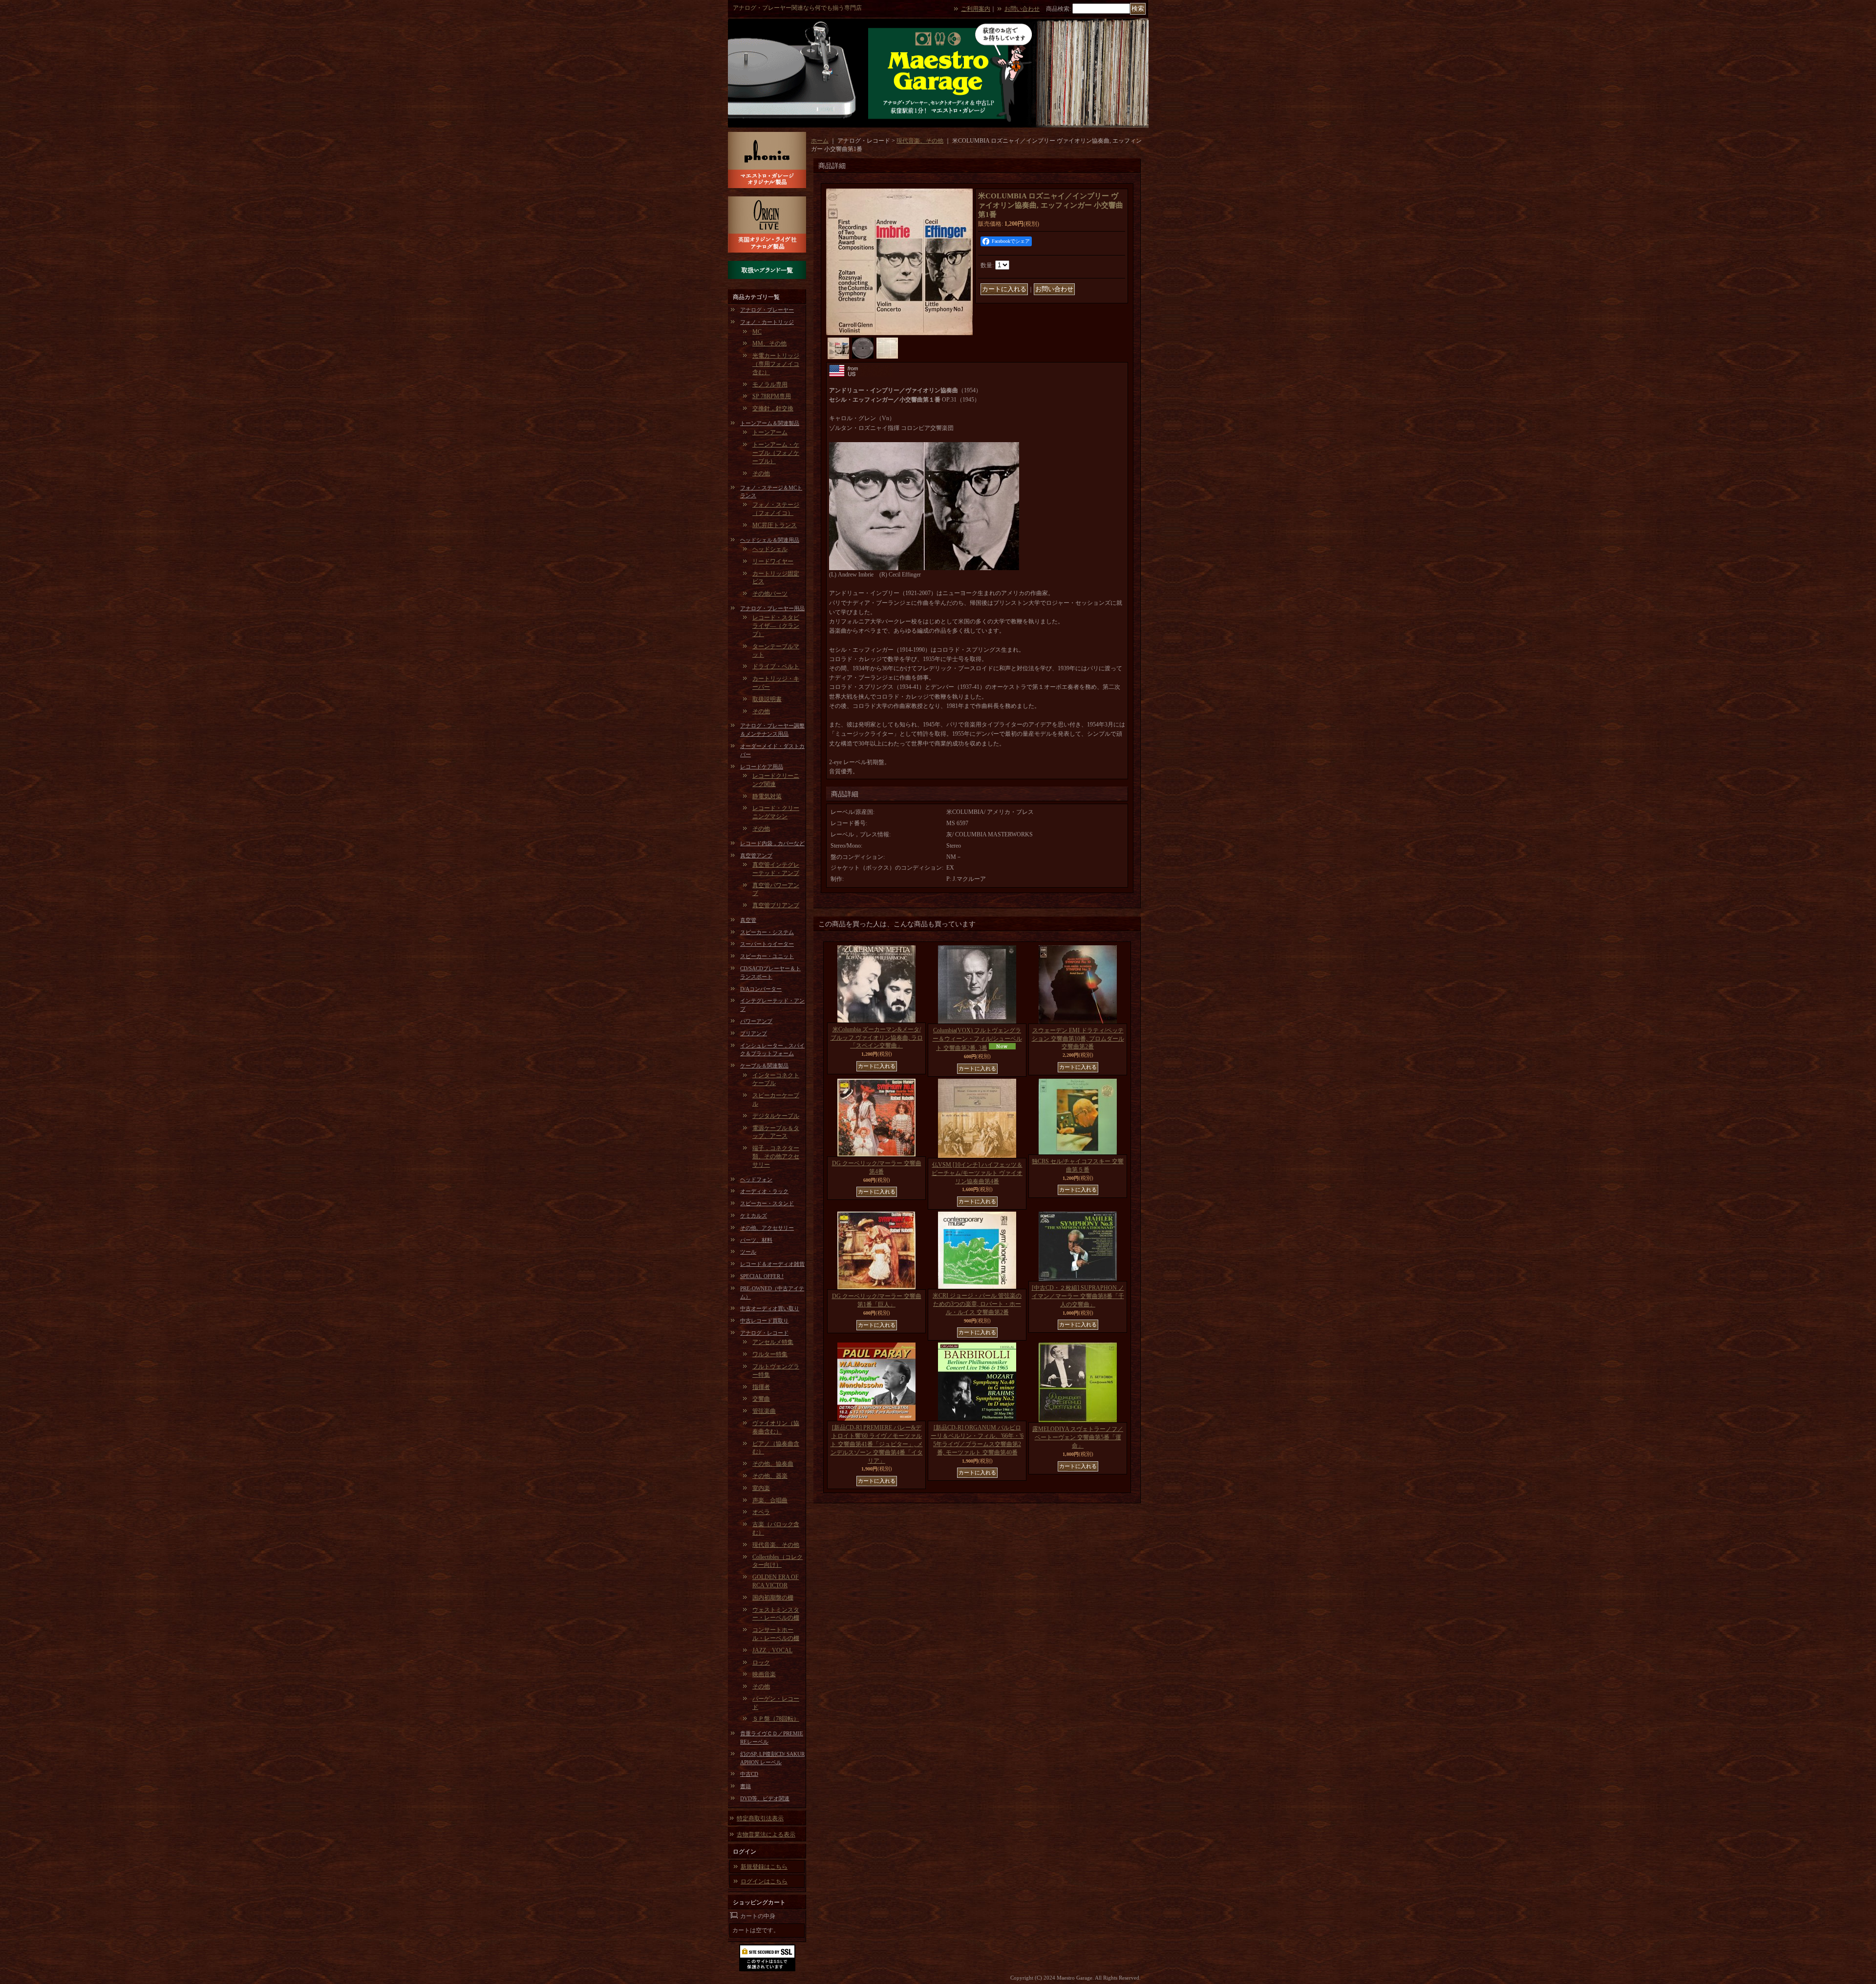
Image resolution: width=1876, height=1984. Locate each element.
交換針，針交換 (773, 408)
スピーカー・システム (767, 932)
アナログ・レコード (764, 1333)
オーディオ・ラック (764, 1191)
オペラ (761, 1512)
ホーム (820, 141)
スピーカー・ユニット (767, 956)
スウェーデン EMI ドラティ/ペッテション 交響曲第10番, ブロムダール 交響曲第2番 (1078, 1039)
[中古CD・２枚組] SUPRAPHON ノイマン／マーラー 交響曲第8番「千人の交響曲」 (1078, 1296)
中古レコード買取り (764, 1321)
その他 (761, 473)
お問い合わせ (1022, 9)
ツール (748, 1252)
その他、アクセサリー (767, 1228)
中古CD (749, 1774)
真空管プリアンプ (776, 905)
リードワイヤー (773, 561)
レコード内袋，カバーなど (772, 843)
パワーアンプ (756, 1021)
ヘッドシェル (770, 549)
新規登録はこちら (764, 1867)
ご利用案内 (976, 9)
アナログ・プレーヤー (767, 310)
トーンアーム (770, 432)
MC (757, 332)
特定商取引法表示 (760, 1818)
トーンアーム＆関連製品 (770, 423)
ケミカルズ (754, 1216)
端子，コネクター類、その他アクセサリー (776, 1156)
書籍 (746, 1786)
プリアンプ (754, 1033)
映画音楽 (764, 1674)
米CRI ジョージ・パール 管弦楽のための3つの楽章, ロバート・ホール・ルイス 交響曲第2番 (977, 1304)
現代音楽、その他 (776, 1545)
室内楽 (761, 1488)
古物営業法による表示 (766, 1835)
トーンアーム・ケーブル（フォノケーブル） (776, 453)
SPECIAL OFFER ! (762, 1276)
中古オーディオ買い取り (770, 1308)
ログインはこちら (764, 1881)
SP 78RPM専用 (772, 396)
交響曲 (761, 1399)
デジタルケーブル (776, 1116)
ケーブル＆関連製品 (764, 1066)
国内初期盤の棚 (773, 1598)
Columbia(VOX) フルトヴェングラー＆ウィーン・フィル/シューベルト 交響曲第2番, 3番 (977, 1039)
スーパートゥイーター (767, 944)
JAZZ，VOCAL (772, 1650)
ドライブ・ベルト (776, 666)
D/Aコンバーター (761, 989)
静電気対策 (767, 796)
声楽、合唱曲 (770, 1500)
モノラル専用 (770, 384)
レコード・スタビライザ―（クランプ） (776, 626)
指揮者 (761, 1387)
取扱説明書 (767, 699)
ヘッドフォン (756, 1179)
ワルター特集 (770, 1354)
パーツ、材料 (756, 1240)
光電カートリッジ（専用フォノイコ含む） (776, 364)
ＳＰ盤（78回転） (776, 1719)
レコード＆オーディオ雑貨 (772, 1264)
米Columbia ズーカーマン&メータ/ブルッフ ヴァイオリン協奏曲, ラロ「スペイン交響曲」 (877, 1038)
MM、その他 (769, 343)
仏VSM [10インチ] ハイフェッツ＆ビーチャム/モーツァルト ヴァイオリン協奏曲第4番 (977, 1173)
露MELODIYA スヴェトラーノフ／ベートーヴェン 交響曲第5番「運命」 (1078, 1437)
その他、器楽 (770, 1476)
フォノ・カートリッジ (767, 322)
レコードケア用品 (762, 767)
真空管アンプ (756, 855)
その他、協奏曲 (773, 1464)
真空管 (748, 920)
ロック (761, 1663)
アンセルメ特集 (773, 1342)
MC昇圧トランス (775, 525)
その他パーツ (770, 594)
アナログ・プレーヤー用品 (772, 608)
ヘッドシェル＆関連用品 (770, 540)
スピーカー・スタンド (767, 1203)
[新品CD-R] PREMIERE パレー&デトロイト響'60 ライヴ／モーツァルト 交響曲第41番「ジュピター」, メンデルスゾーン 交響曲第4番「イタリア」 (877, 1444)
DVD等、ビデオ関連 (765, 1798)
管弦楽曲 (764, 1411)
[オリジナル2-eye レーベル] (863, 348)
